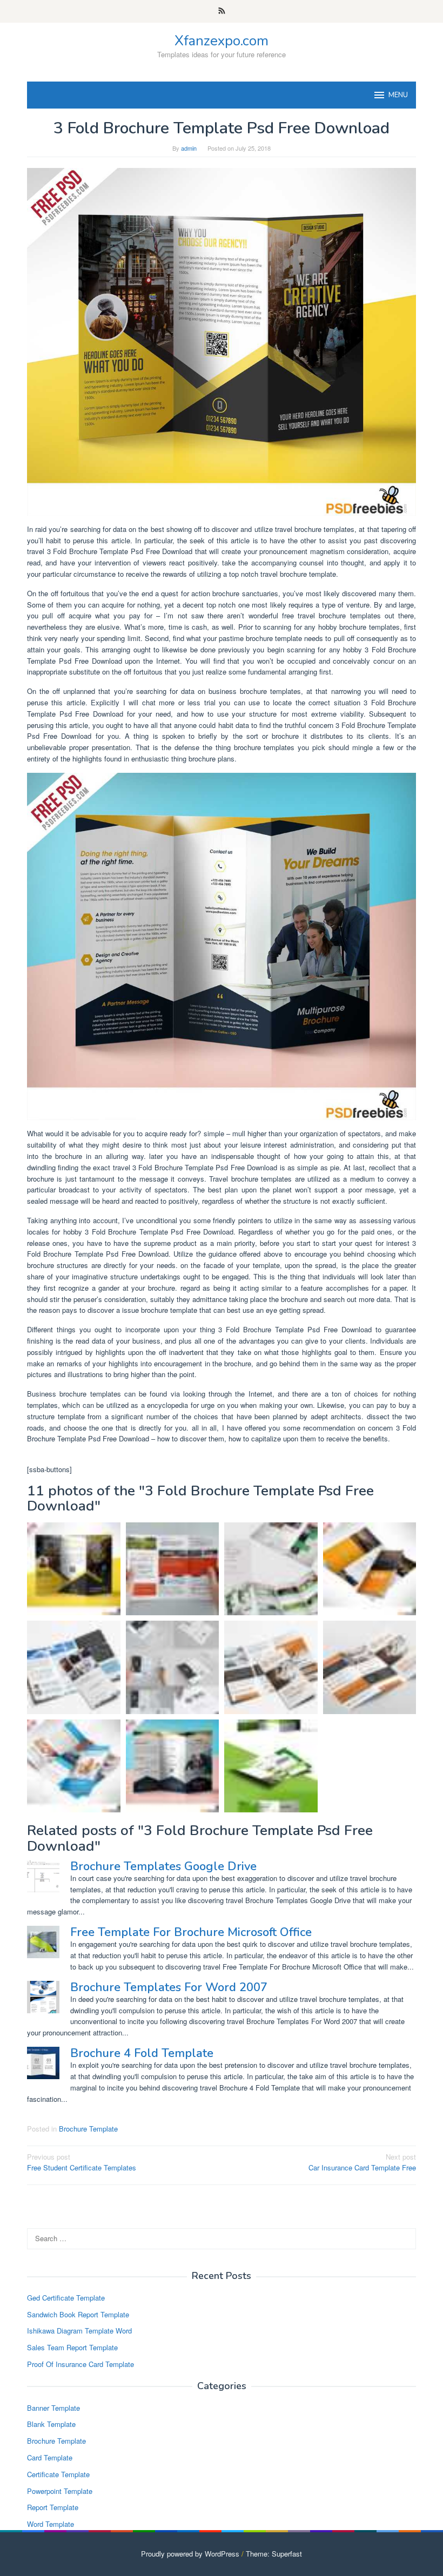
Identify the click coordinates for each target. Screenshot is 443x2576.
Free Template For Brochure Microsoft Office (191, 1932)
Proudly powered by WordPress (190, 2554)
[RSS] (222, 11)
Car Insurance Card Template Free (362, 2162)
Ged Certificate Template (66, 2298)
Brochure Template (88, 2129)
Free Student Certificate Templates (82, 2162)
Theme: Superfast (274, 2554)
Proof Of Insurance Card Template (80, 2364)
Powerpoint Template (60, 2491)
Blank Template (51, 2424)
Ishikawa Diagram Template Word (79, 2331)
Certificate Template (58, 2474)
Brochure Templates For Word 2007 (169, 1987)
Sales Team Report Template (72, 2347)
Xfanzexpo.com (222, 41)
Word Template (51, 2524)
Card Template (50, 2457)
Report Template (53, 2507)
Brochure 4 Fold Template (142, 2053)
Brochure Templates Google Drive (163, 1866)
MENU (398, 95)
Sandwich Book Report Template (78, 2314)
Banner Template (53, 2408)
